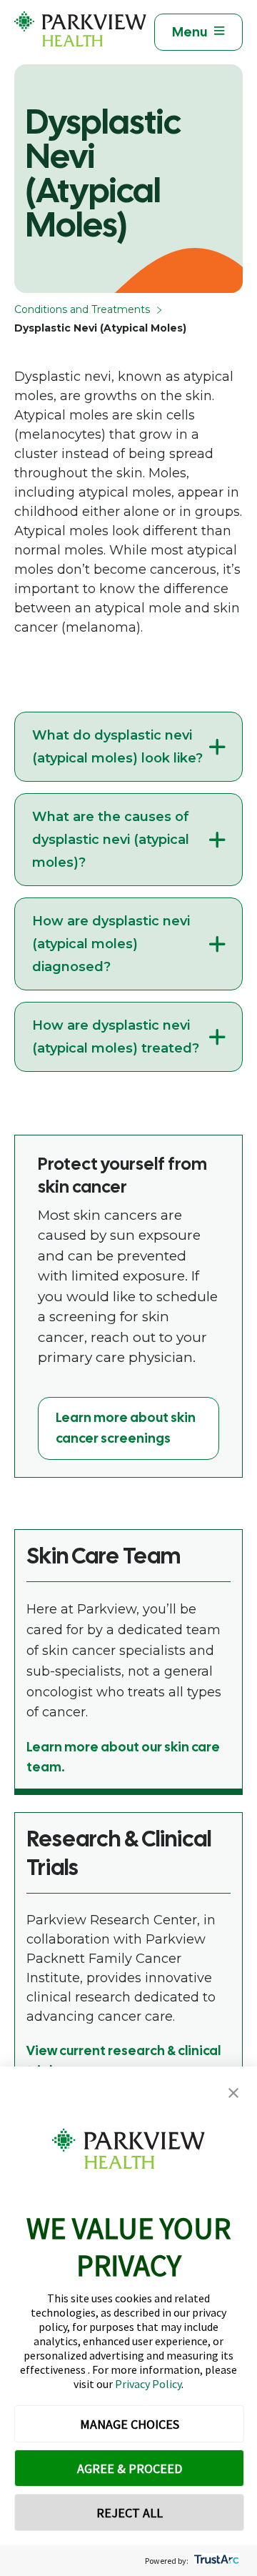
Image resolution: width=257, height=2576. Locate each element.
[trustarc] (215, 2561)
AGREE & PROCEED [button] (130, 2468)
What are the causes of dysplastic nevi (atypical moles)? (111, 840)
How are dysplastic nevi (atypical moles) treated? (116, 1037)
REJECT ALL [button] (130, 2513)
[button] (233, 2093)
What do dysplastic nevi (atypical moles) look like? (117, 747)
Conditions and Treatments (82, 309)
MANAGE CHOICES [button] (130, 2424)
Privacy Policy (148, 2384)
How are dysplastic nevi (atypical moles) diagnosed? (111, 944)
